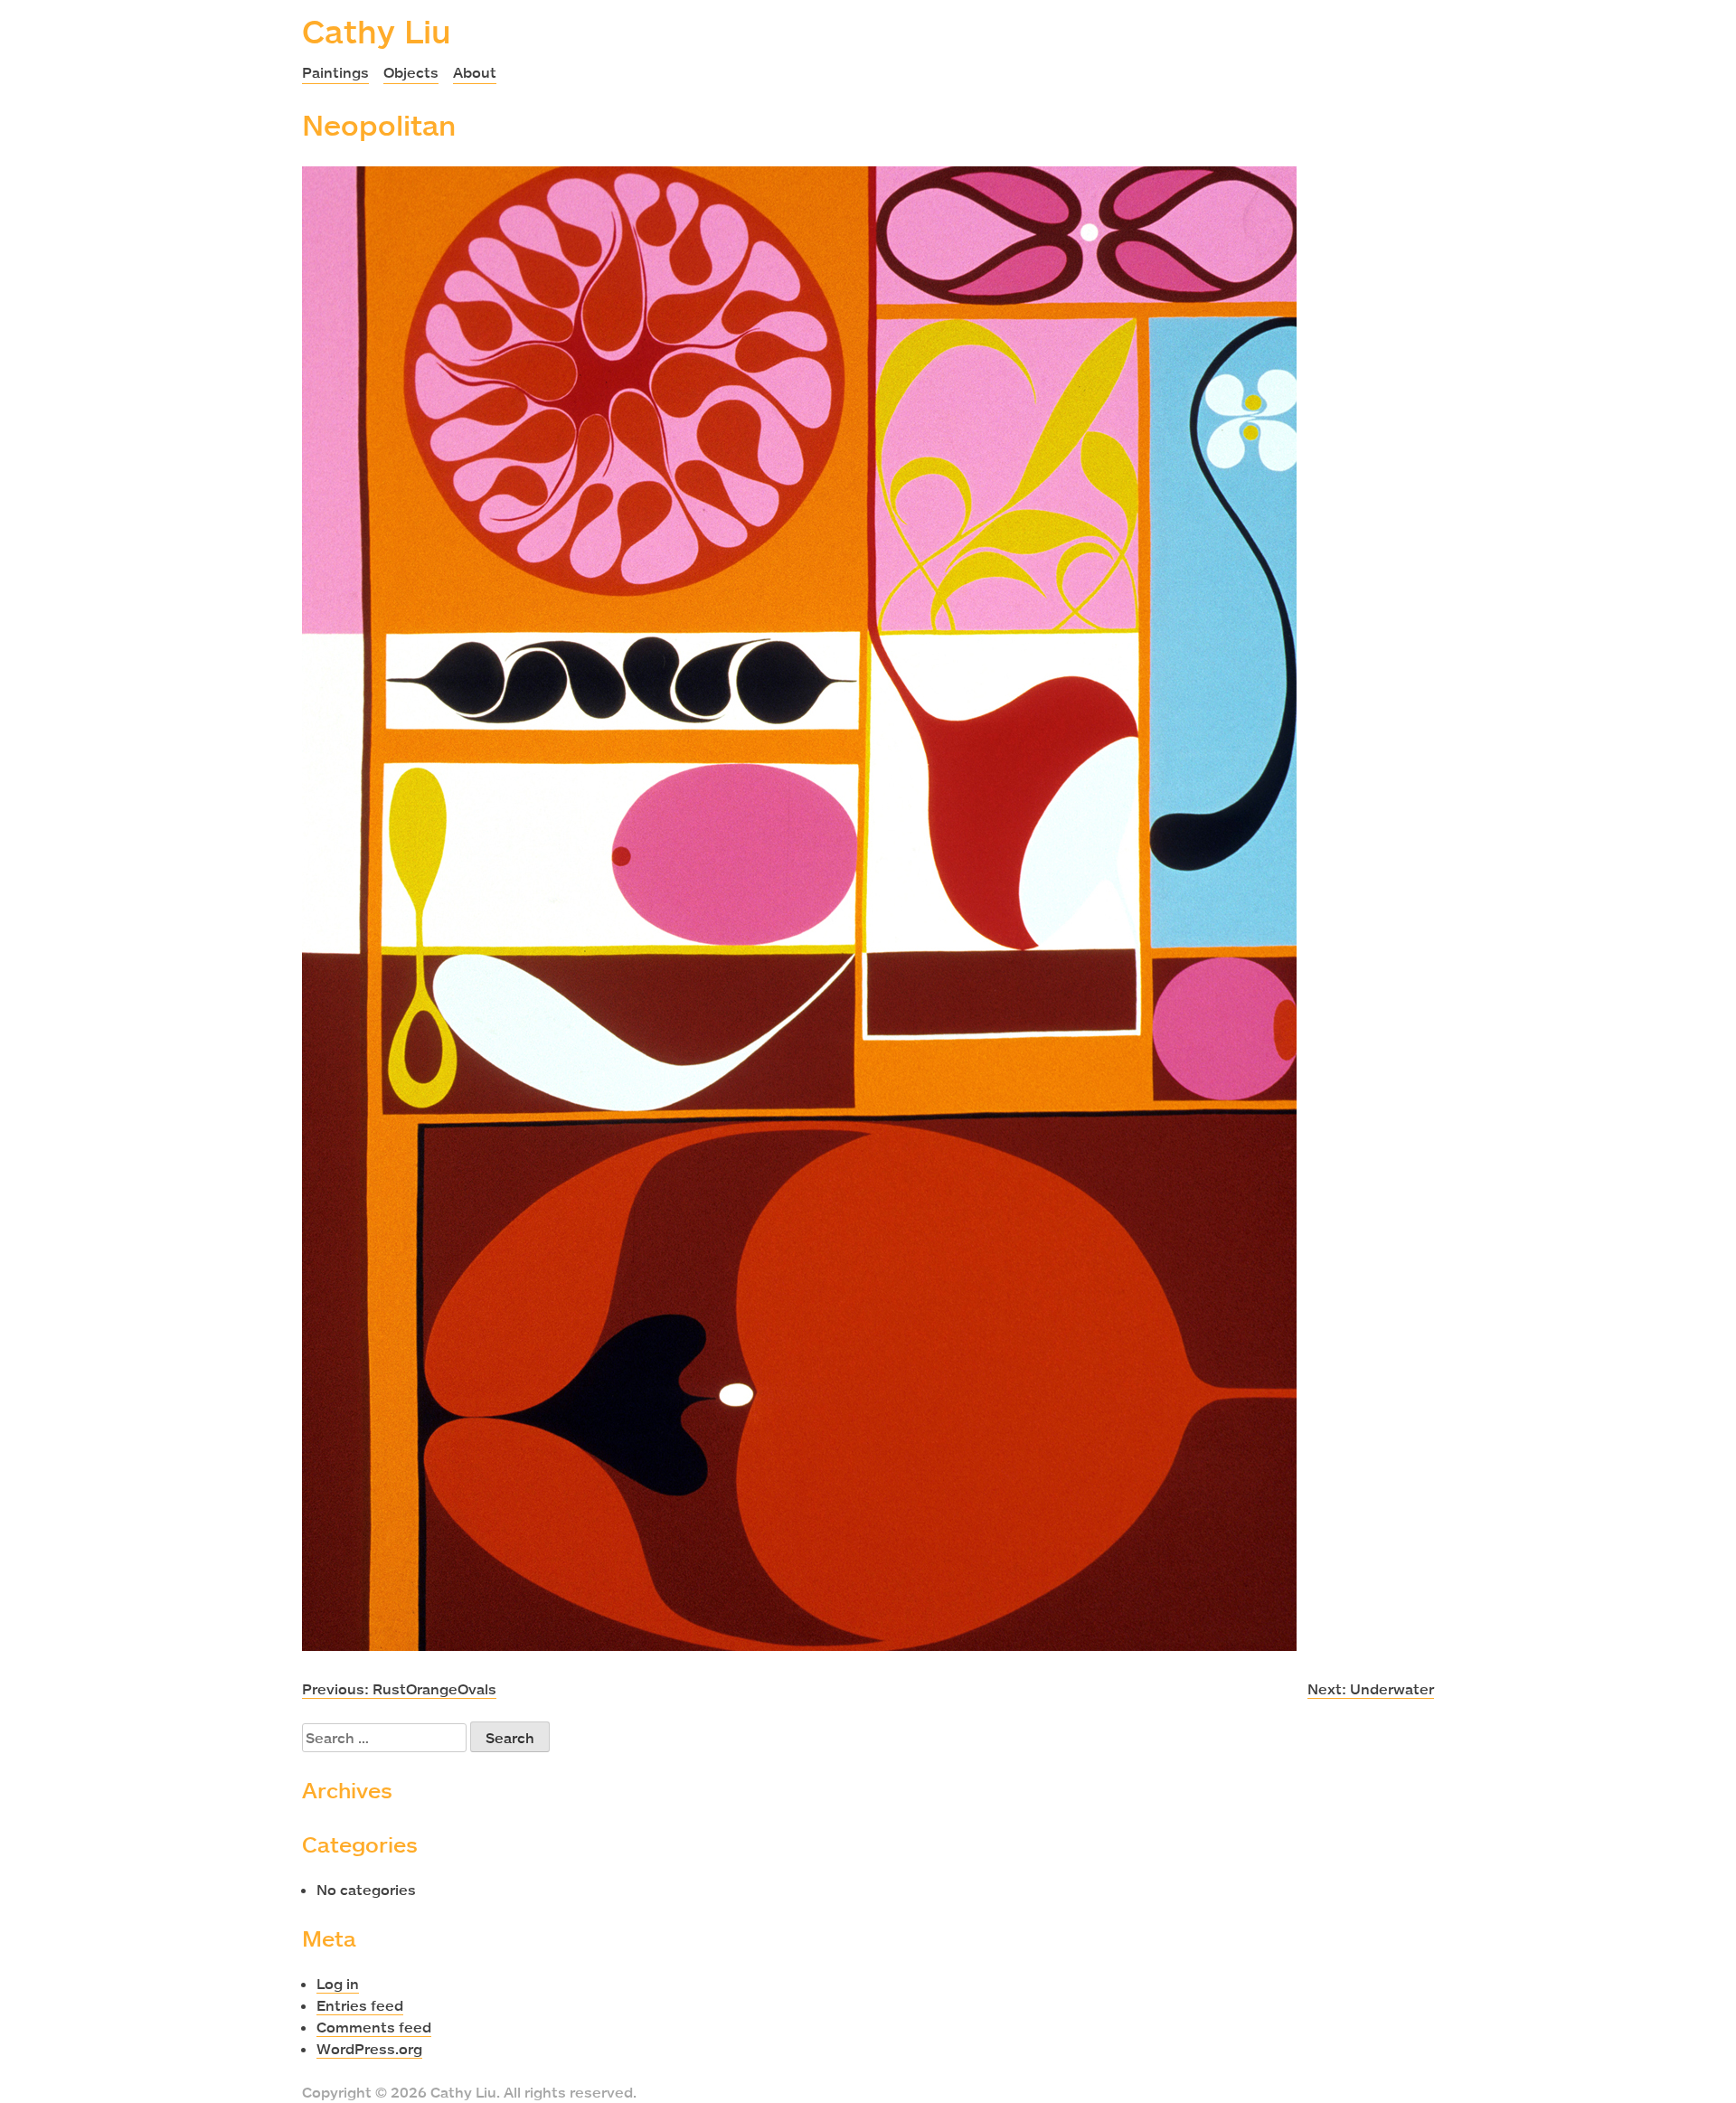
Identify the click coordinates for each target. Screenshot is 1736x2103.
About (475, 72)
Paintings (335, 72)
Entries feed (360, 2005)
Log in (338, 1984)
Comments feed (374, 2027)
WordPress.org (369, 2049)
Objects (411, 72)
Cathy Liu (377, 31)
